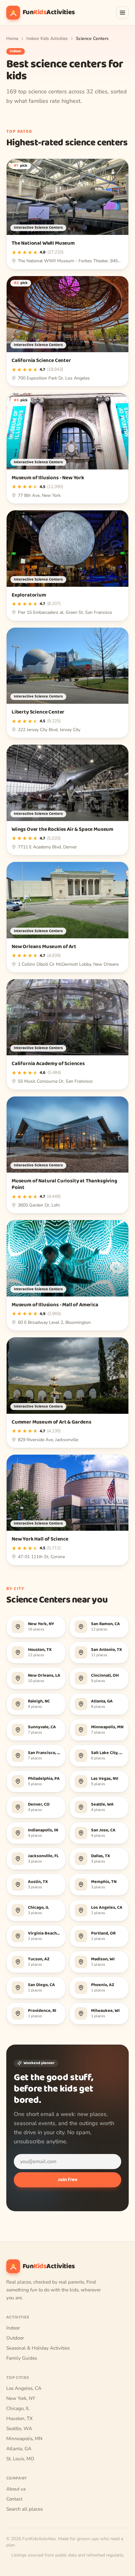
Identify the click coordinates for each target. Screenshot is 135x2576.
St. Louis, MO (20, 2459)
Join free (68, 2180)
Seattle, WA (19, 2429)
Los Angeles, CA (24, 2388)
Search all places (24, 2509)
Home (12, 39)
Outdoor (15, 2338)
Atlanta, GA (19, 2449)
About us (16, 2489)
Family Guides (22, 2358)
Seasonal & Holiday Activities (38, 2348)
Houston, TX (19, 2418)
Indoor (13, 2328)
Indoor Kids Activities (47, 39)
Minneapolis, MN (24, 2439)
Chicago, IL (18, 2408)
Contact (14, 2499)
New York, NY (21, 2398)
